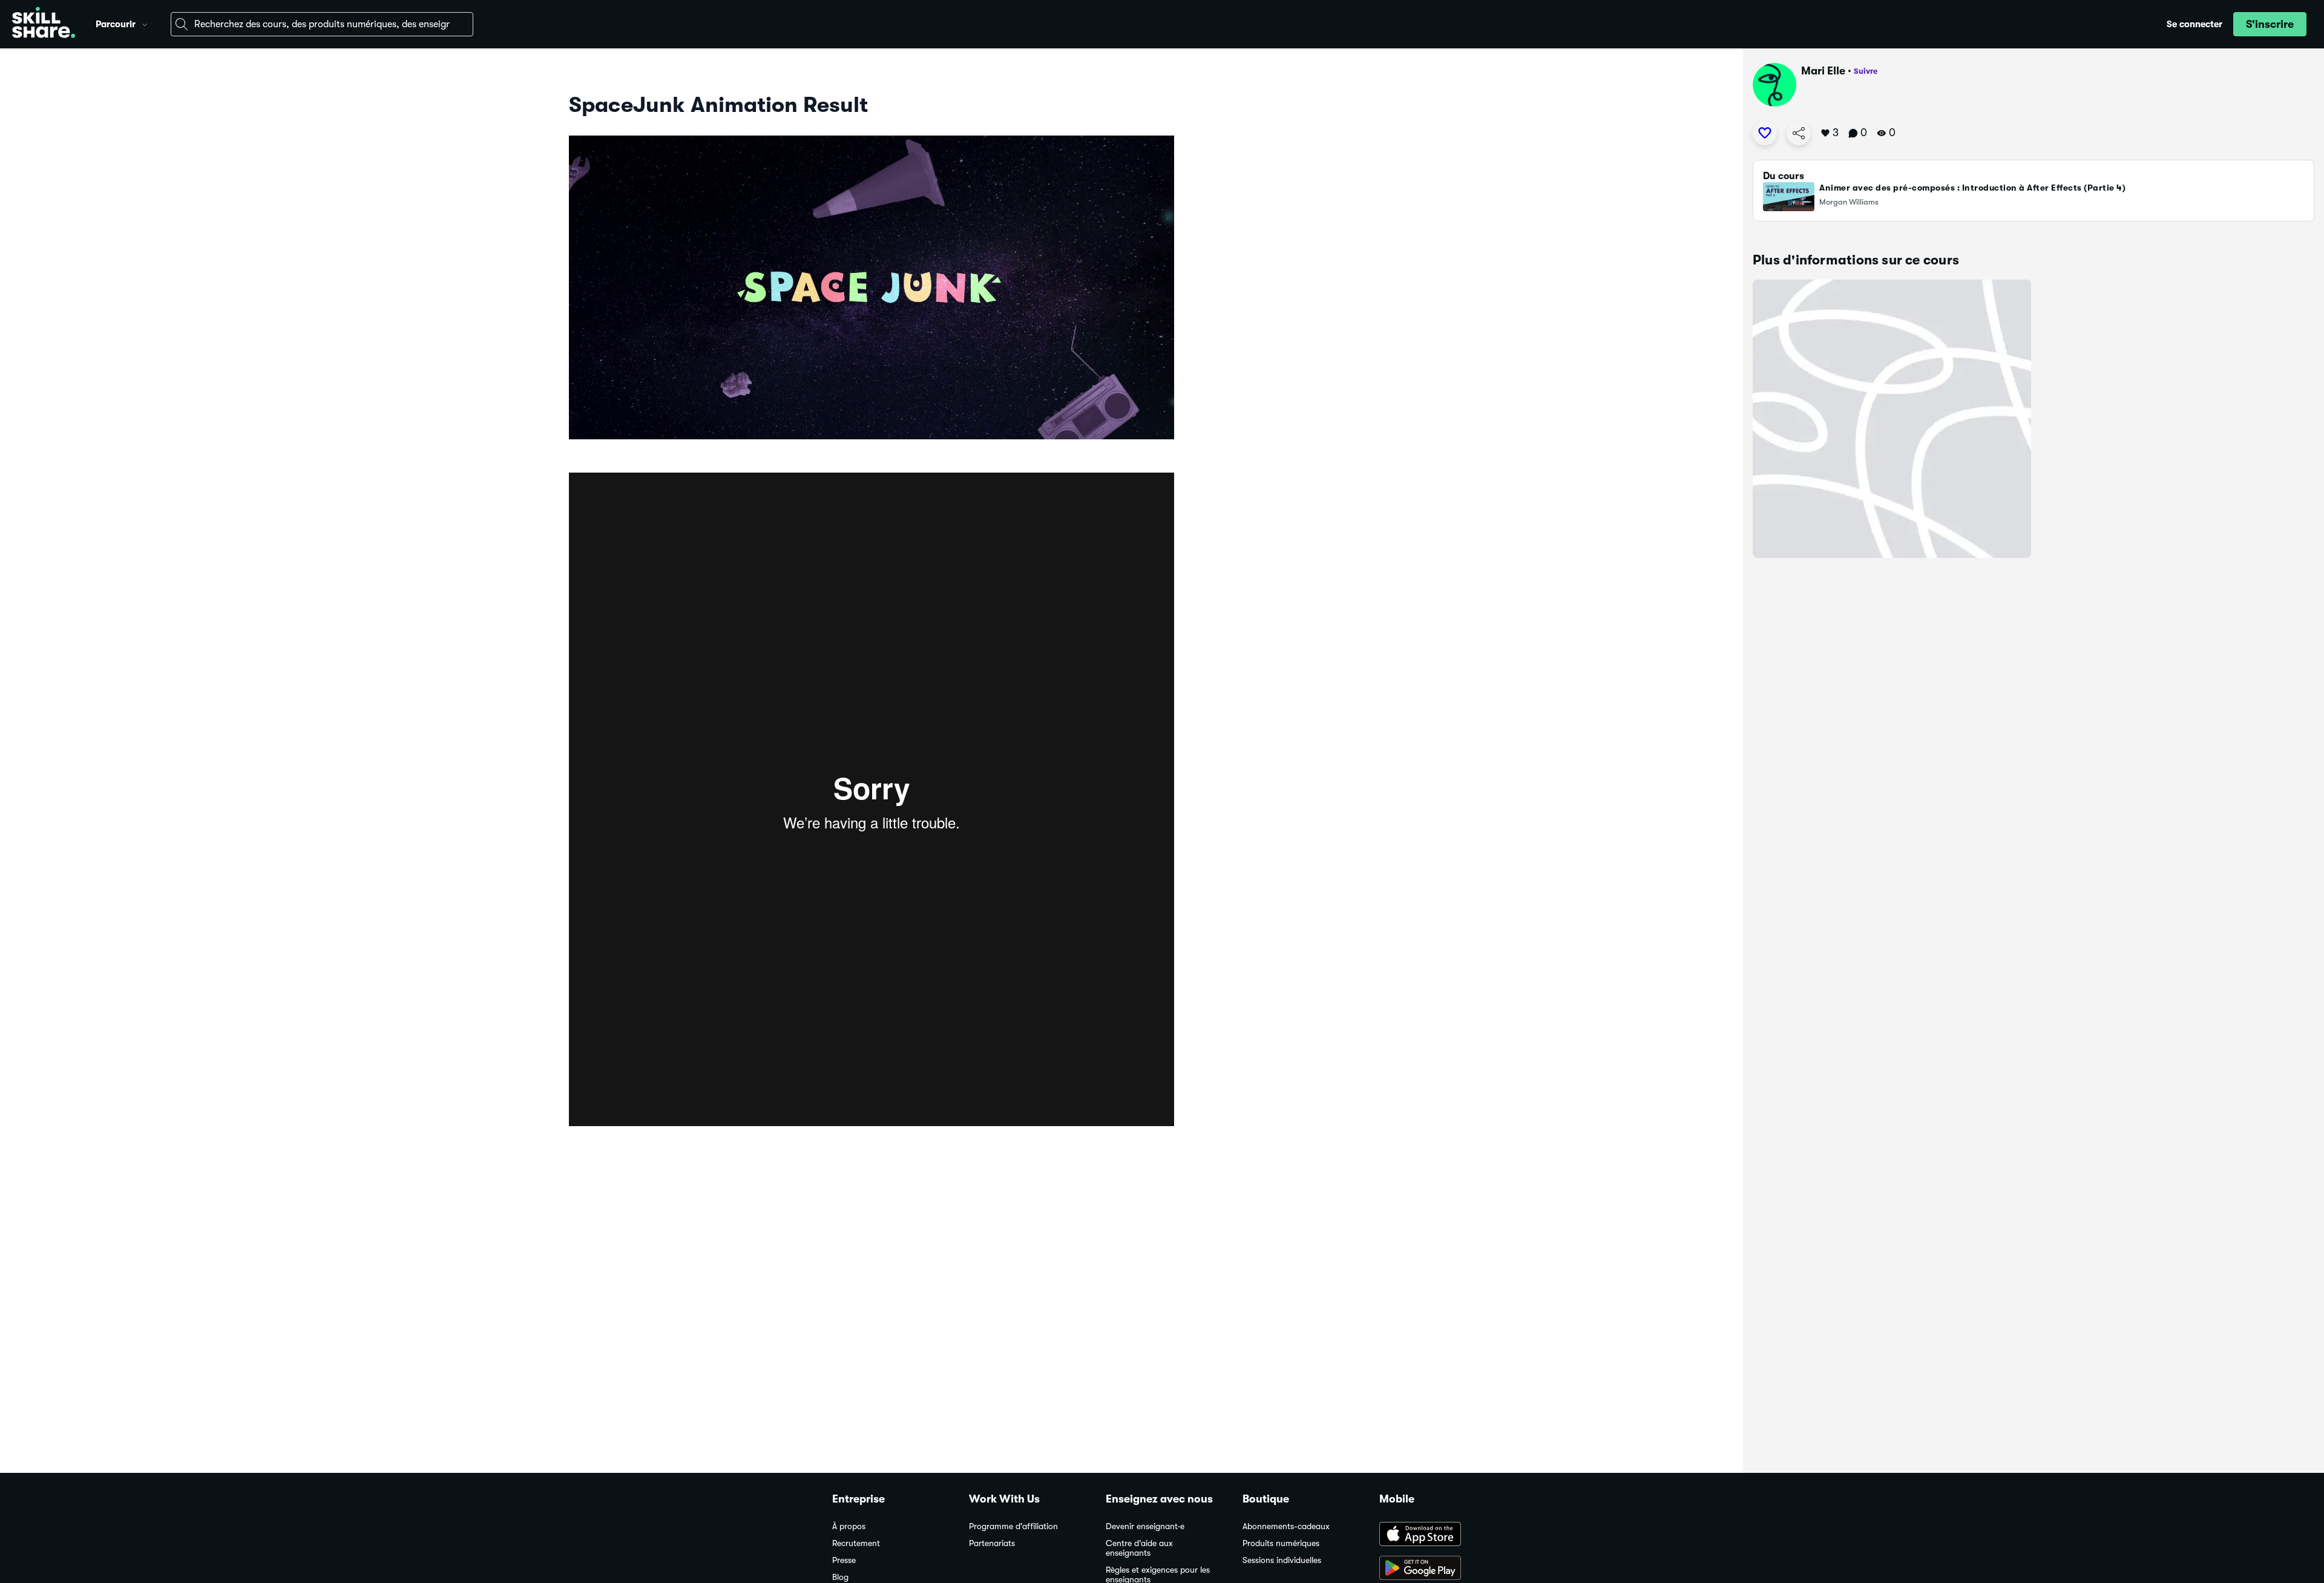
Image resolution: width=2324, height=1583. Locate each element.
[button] (145, 23)
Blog (840, 1577)
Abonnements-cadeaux (1286, 1526)
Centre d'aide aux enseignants (1139, 1548)
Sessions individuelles (1282, 1560)
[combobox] (322, 24)
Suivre (1866, 71)
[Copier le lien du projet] (1799, 133)
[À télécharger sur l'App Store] (1436, 1535)
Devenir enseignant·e (1145, 1526)
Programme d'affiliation (1013, 1526)
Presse (844, 1560)
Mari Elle (1823, 71)
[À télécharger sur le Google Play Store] (1436, 1569)
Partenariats (992, 1543)
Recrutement (856, 1543)
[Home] (44, 24)
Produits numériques (1281, 1543)
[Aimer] (1765, 133)
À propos (849, 1526)
